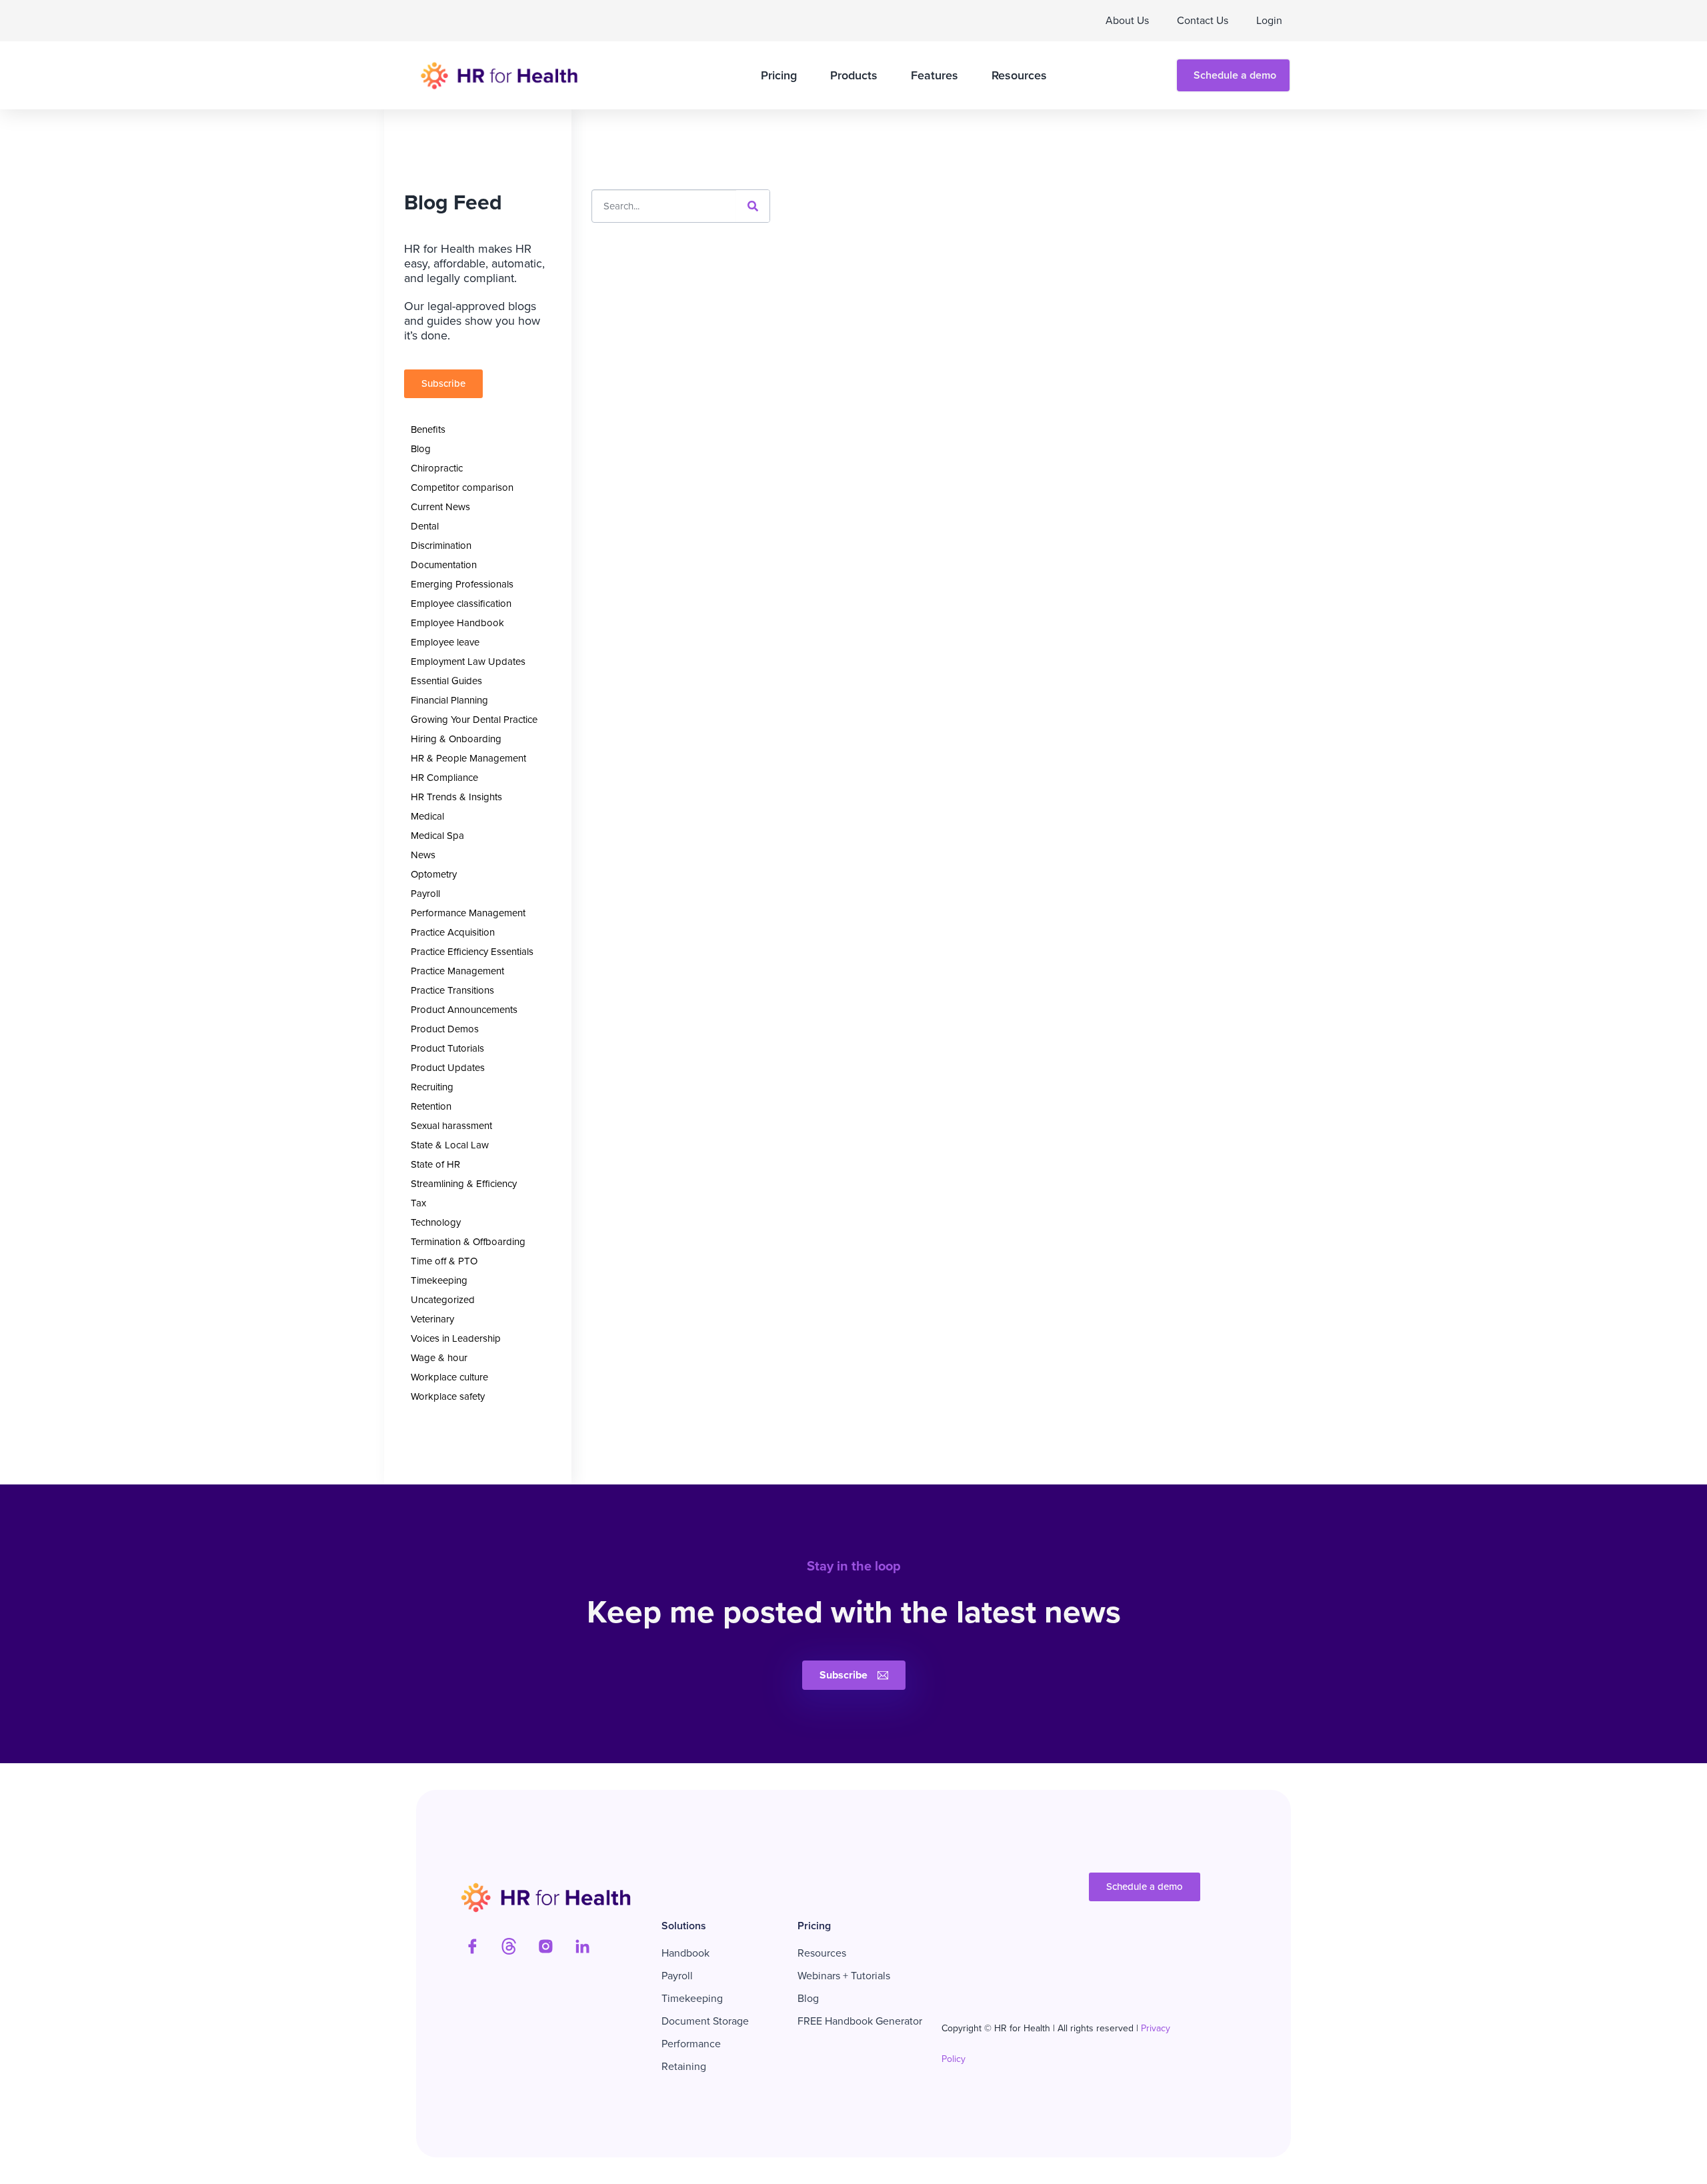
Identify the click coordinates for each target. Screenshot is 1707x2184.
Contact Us (1203, 20)
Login (1269, 20)
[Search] (753, 206)
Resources (1019, 75)
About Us (1127, 20)
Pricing (779, 75)
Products (854, 75)
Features (935, 75)
